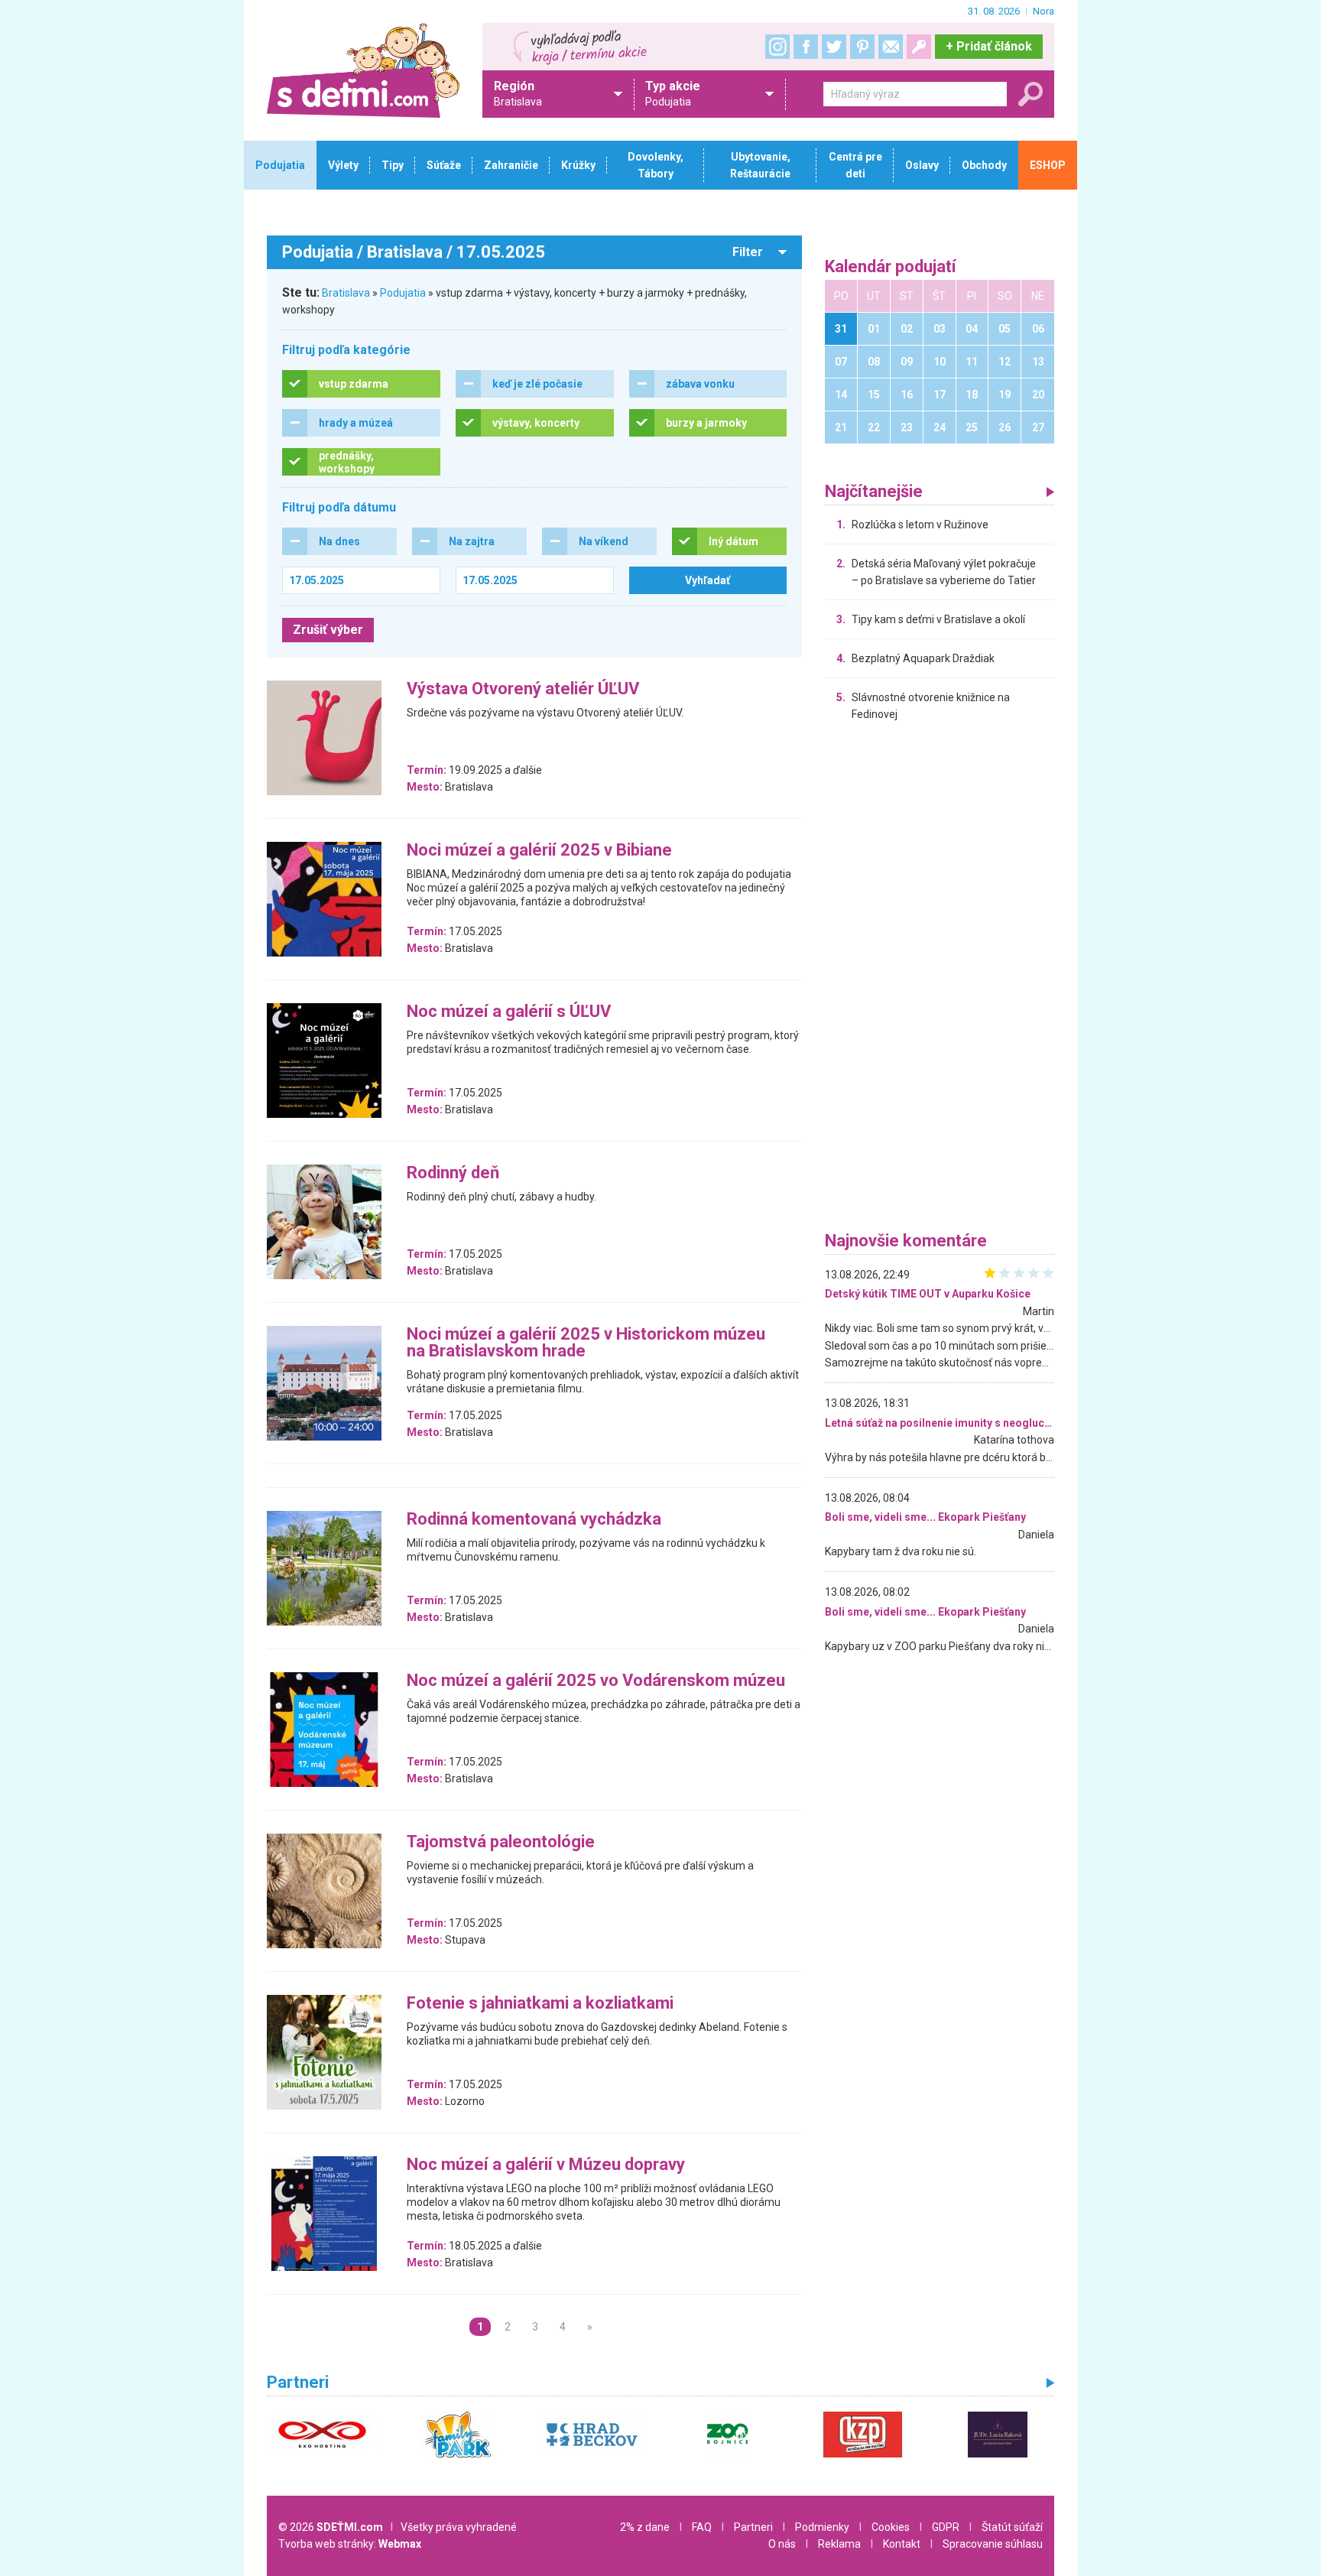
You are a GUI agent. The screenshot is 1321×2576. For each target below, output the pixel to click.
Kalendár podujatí (891, 267)
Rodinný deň (453, 1173)
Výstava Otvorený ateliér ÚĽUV (523, 689)
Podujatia (403, 293)
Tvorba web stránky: (350, 2544)
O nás (782, 2544)
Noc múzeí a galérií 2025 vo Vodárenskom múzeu (596, 1681)
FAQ (702, 2527)
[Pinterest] (862, 47)
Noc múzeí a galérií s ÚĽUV (509, 1012)
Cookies (891, 2527)
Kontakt (902, 2544)
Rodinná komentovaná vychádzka (534, 1520)
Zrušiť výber (328, 630)
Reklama (839, 2544)
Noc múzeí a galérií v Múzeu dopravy (546, 2165)
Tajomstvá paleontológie (501, 1842)
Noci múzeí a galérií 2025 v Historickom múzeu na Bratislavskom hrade (586, 1343)
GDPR (946, 2527)
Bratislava (346, 293)
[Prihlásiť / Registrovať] (919, 47)
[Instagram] (777, 47)
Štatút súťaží (1012, 2527)
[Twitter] (834, 47)
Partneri (753, 2527)
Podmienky (822, 2527)
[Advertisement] (940, 980)
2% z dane (645, 2527)
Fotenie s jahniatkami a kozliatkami (540, 2004)
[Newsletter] (891, 47)
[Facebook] (806, 47)
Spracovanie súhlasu (993, 2544)
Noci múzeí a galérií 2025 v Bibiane (539, 851)
